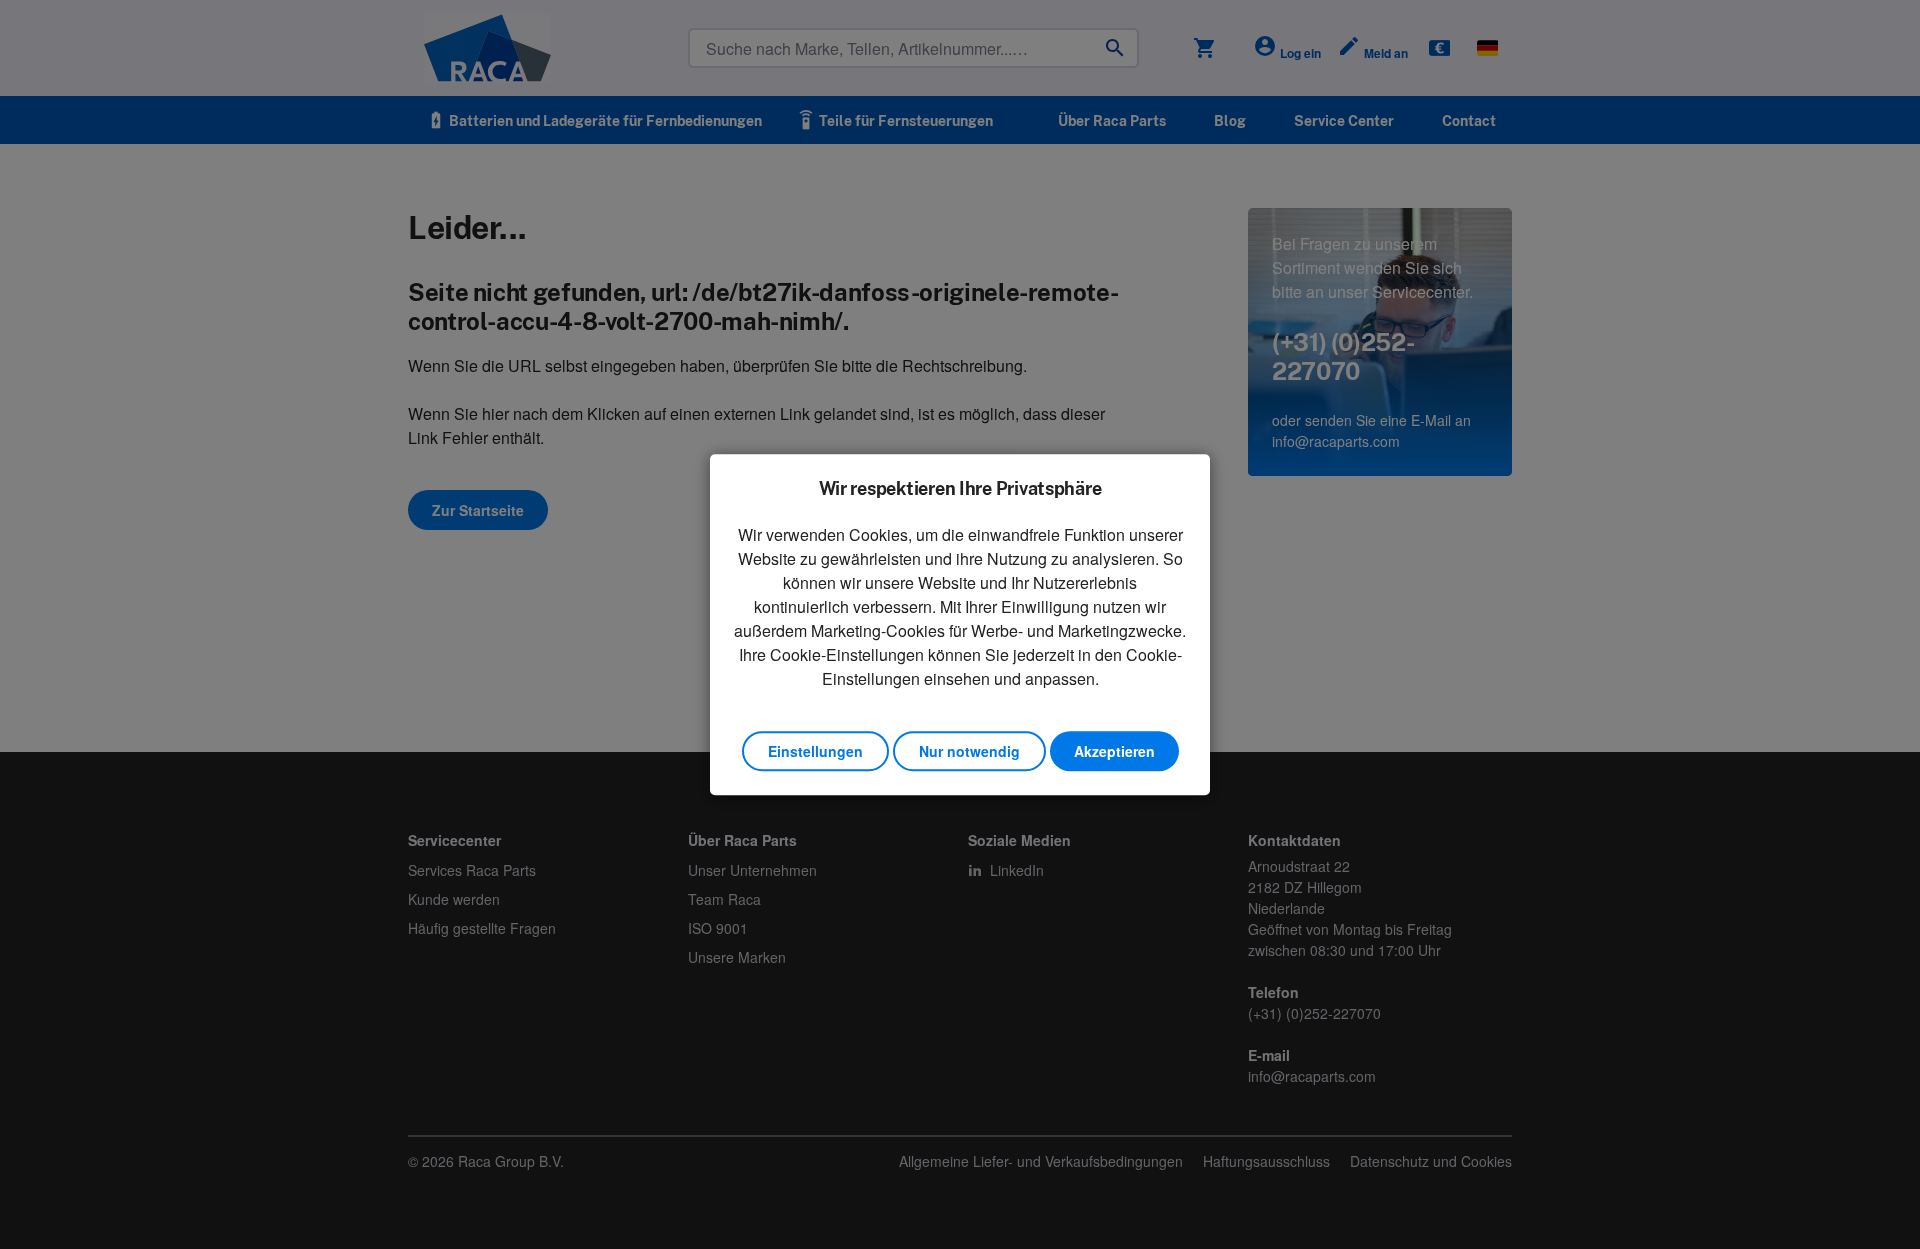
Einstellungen (815, 751)
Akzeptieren (1114, 751)
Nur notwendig (969, 751)
